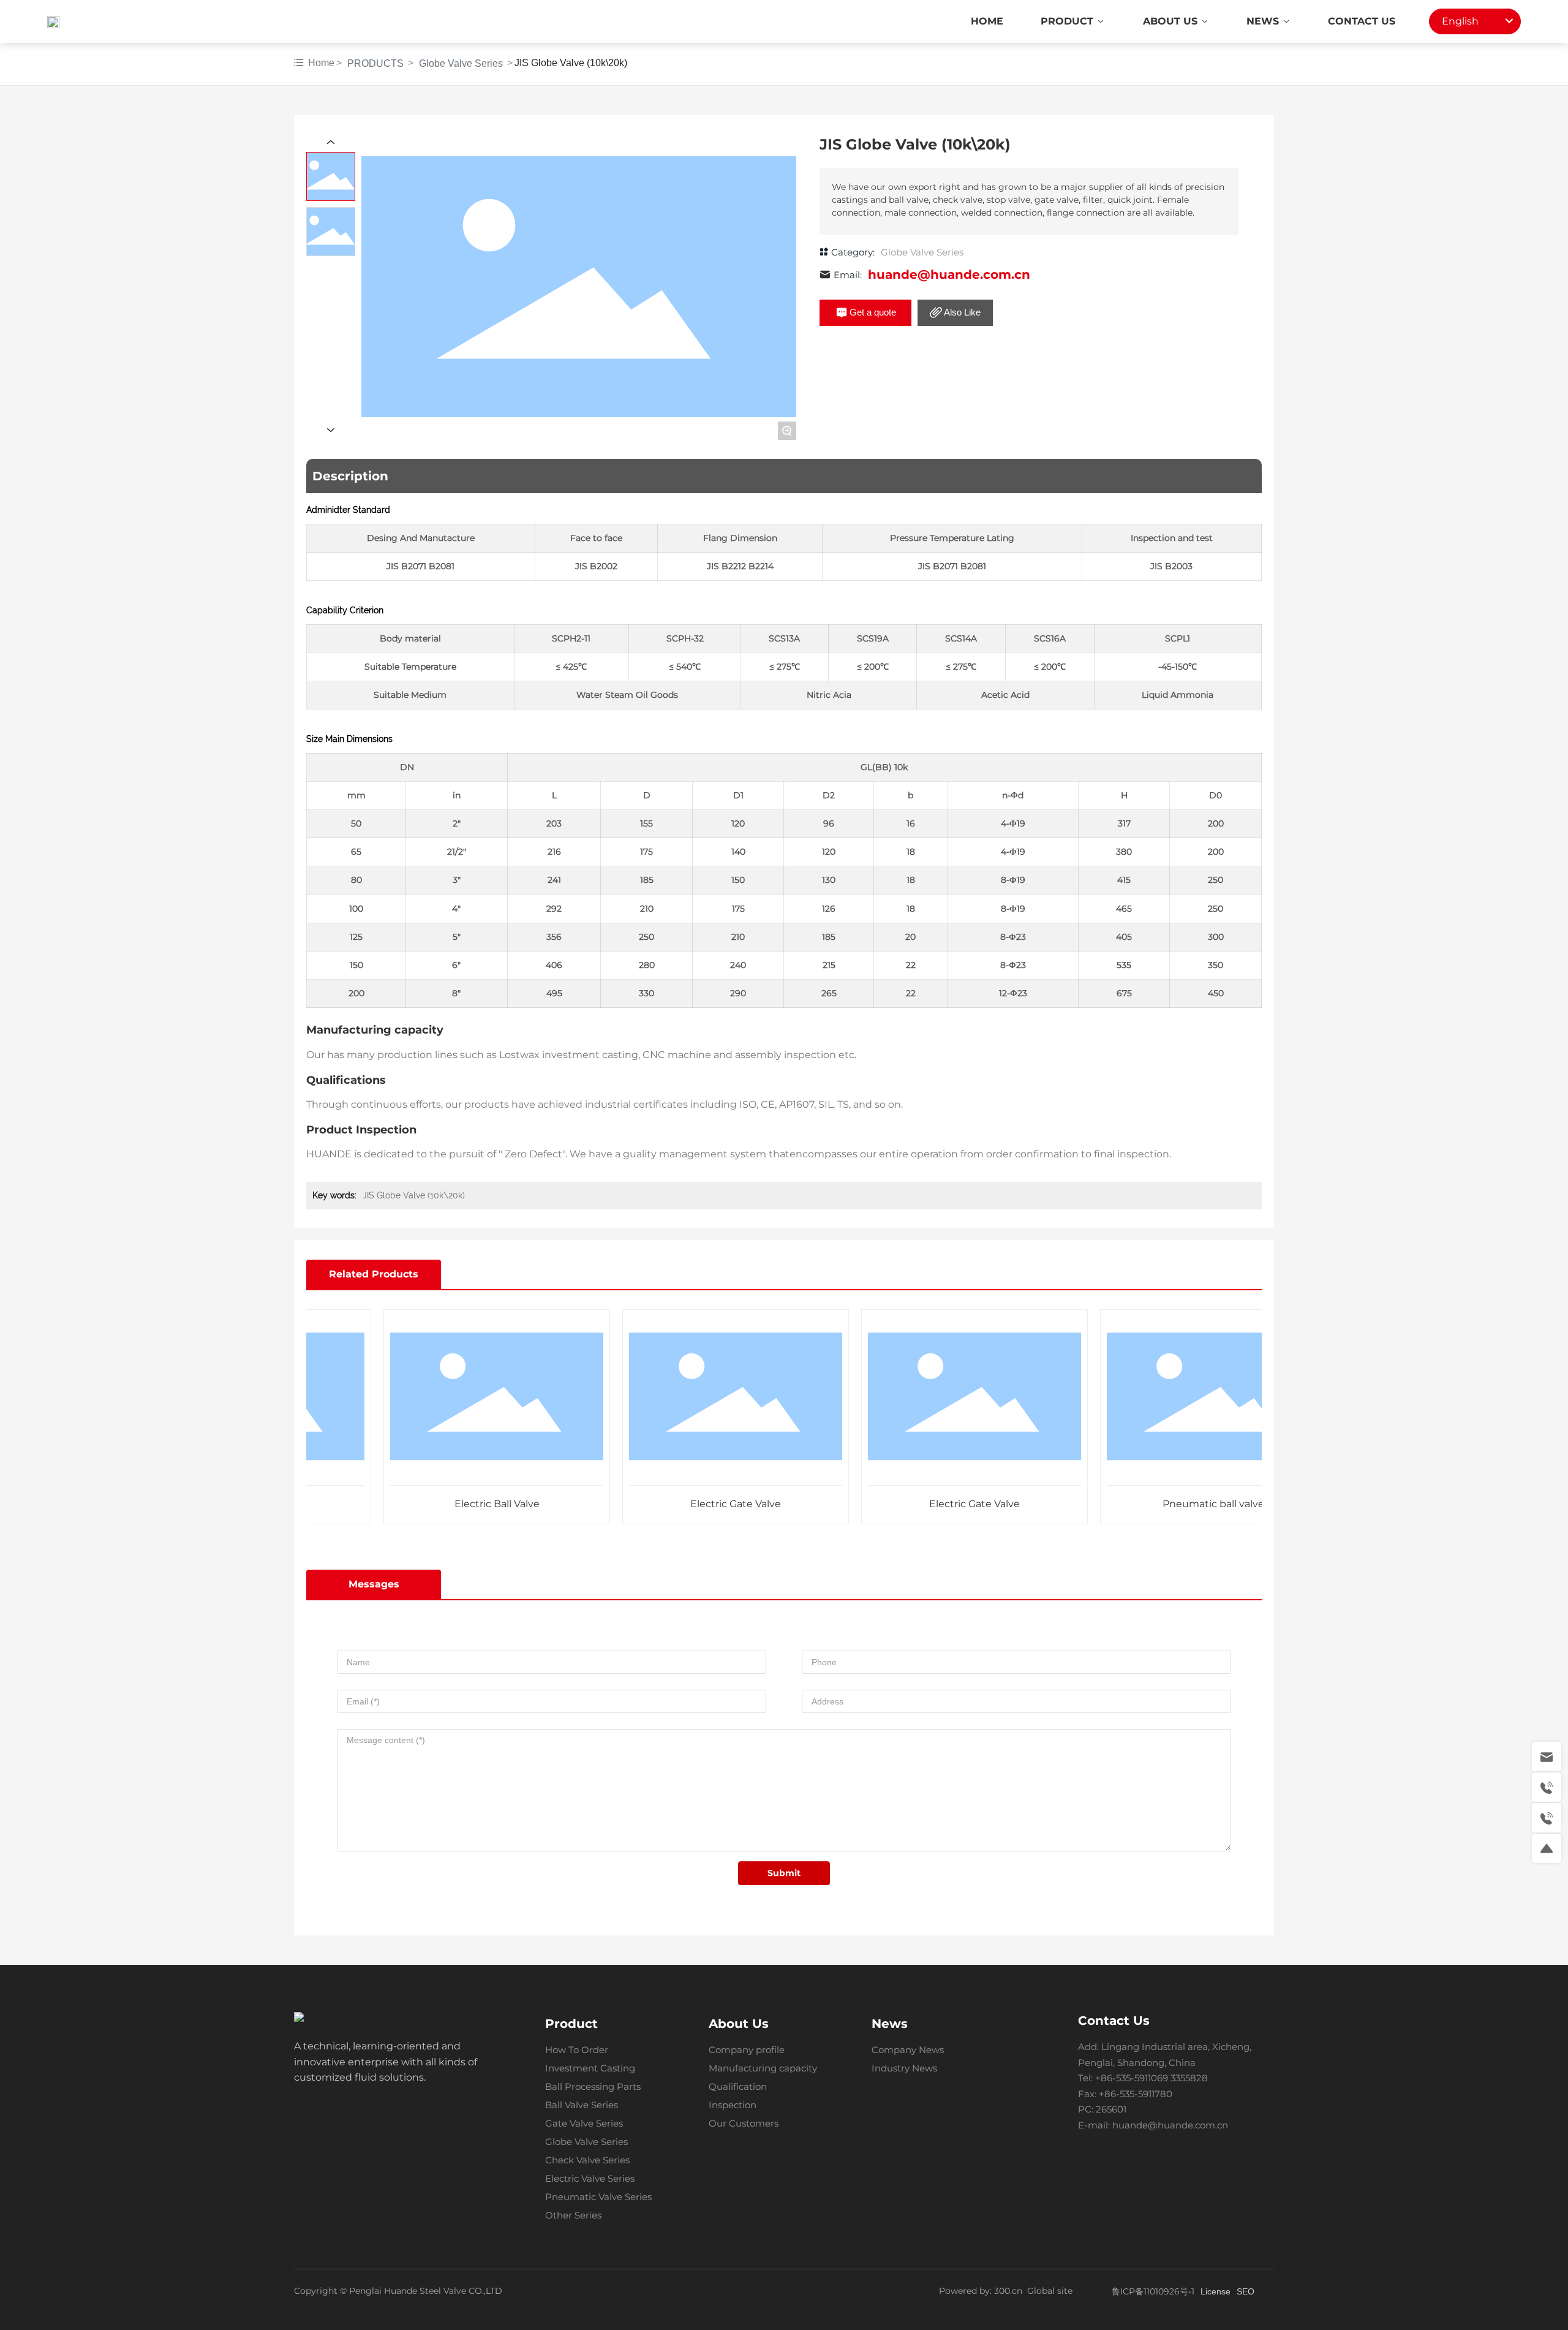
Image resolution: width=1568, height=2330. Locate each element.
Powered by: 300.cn (981, 2291)
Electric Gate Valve (690, 1504)
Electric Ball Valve (452, 1504)
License (1216, 2291)
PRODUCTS (375, 63)
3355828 (1190, 2078)
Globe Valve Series (461, 63)
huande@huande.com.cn (949, 274)
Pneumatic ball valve (1168, 1504)
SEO (1246, 2291)
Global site (1050, 2291)
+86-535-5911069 (1132, 2078)
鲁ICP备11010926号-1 (1153, 2291)
